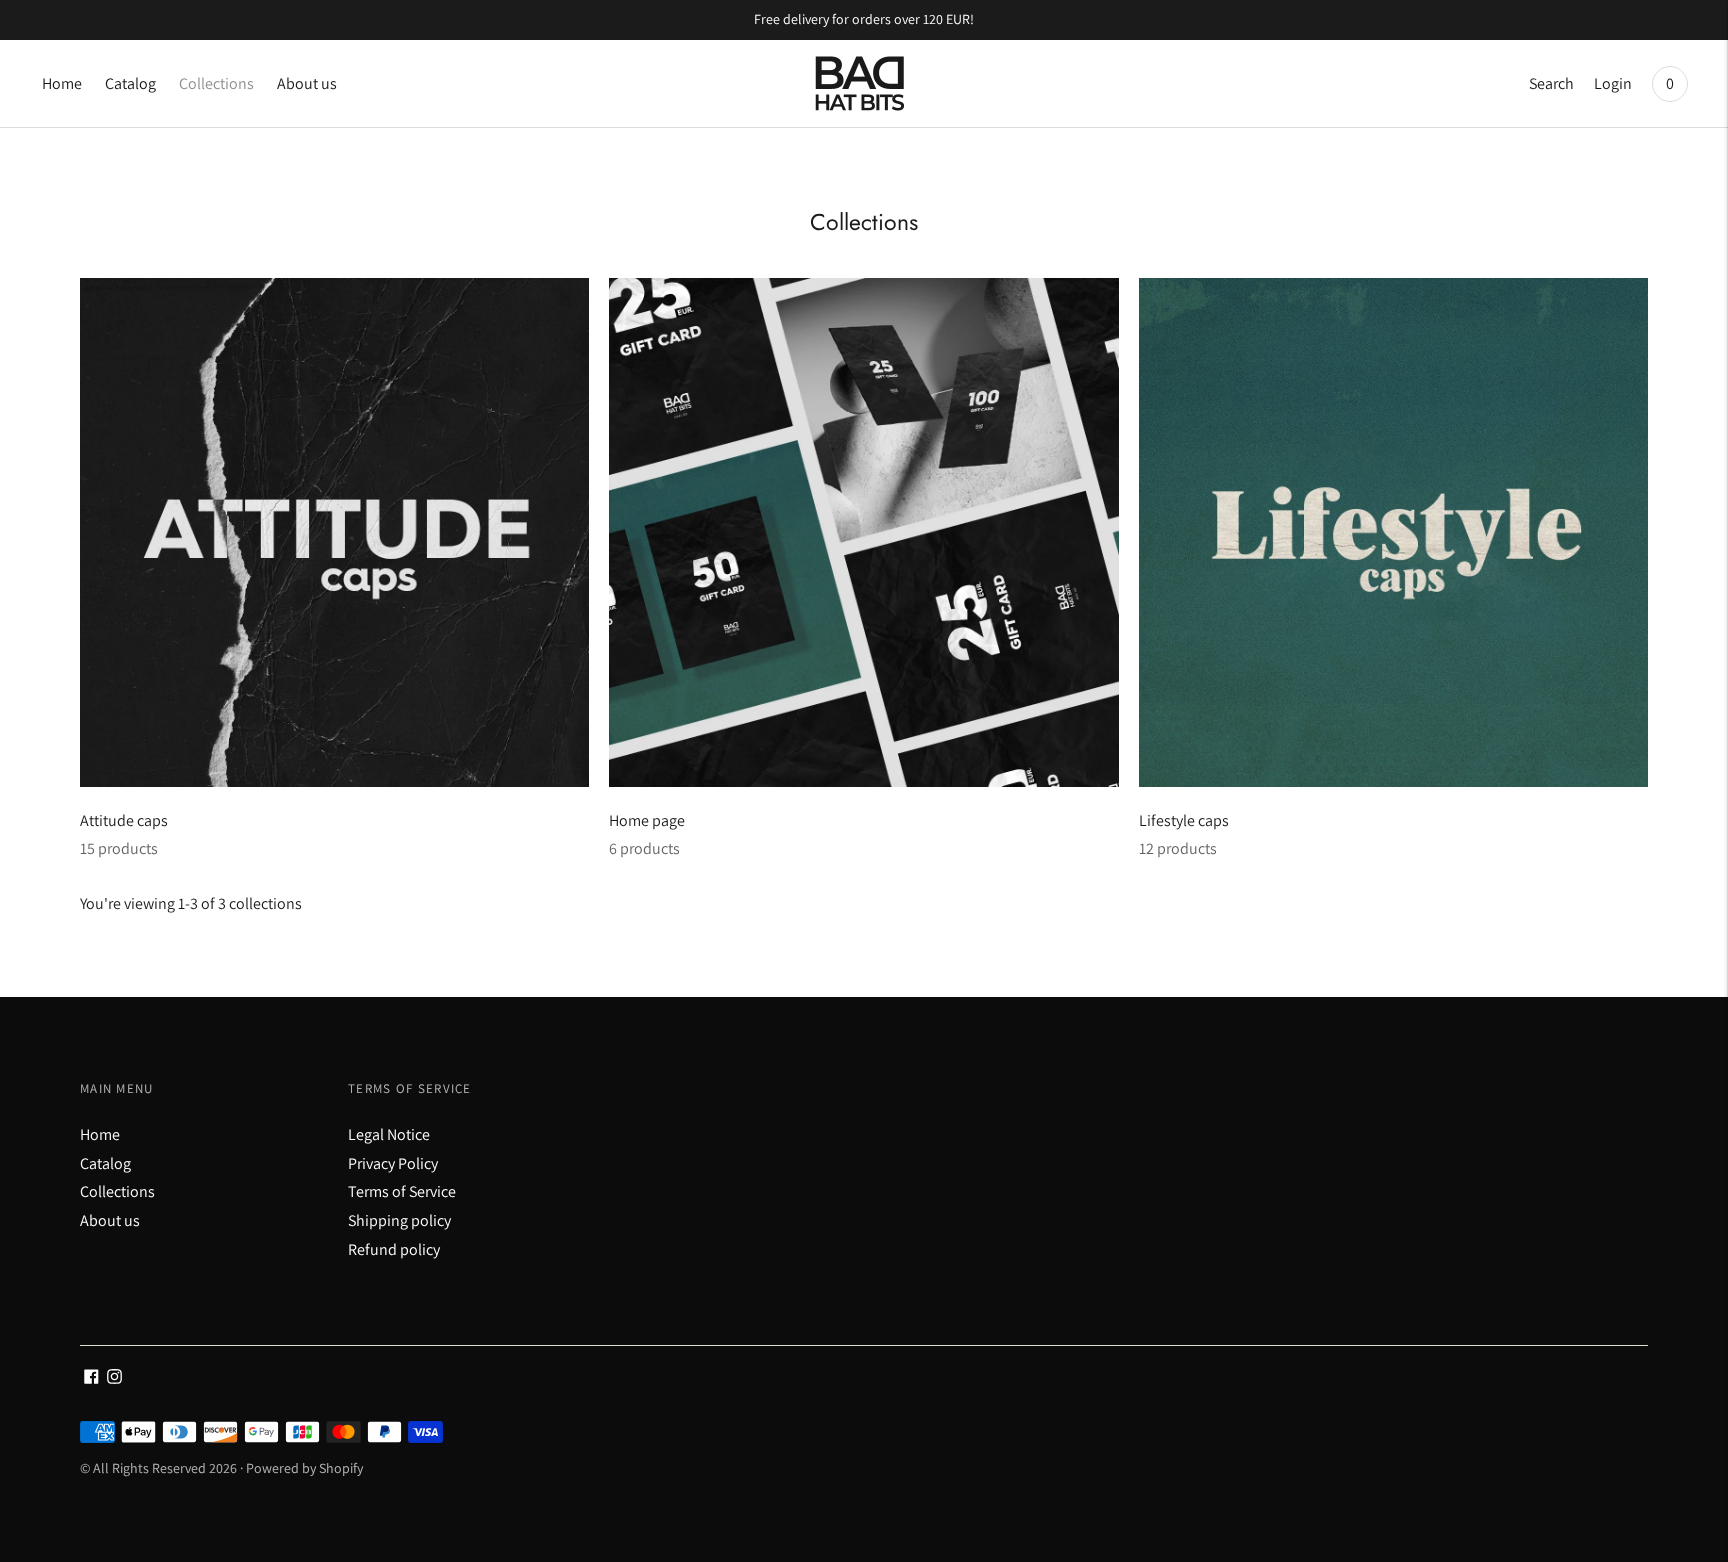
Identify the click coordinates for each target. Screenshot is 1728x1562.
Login (1613, 83)
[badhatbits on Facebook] (91, 1378)
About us (307, 83)
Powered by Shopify (304, 1468)
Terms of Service (402, 1191)
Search (1551, 83)
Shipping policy (399, 1220)
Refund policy (394, 1249)
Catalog (130, 83)
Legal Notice (389, 1134)
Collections (216, 83)
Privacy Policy (393, 1163)
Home (62, 83)
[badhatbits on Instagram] (114, 1378)
